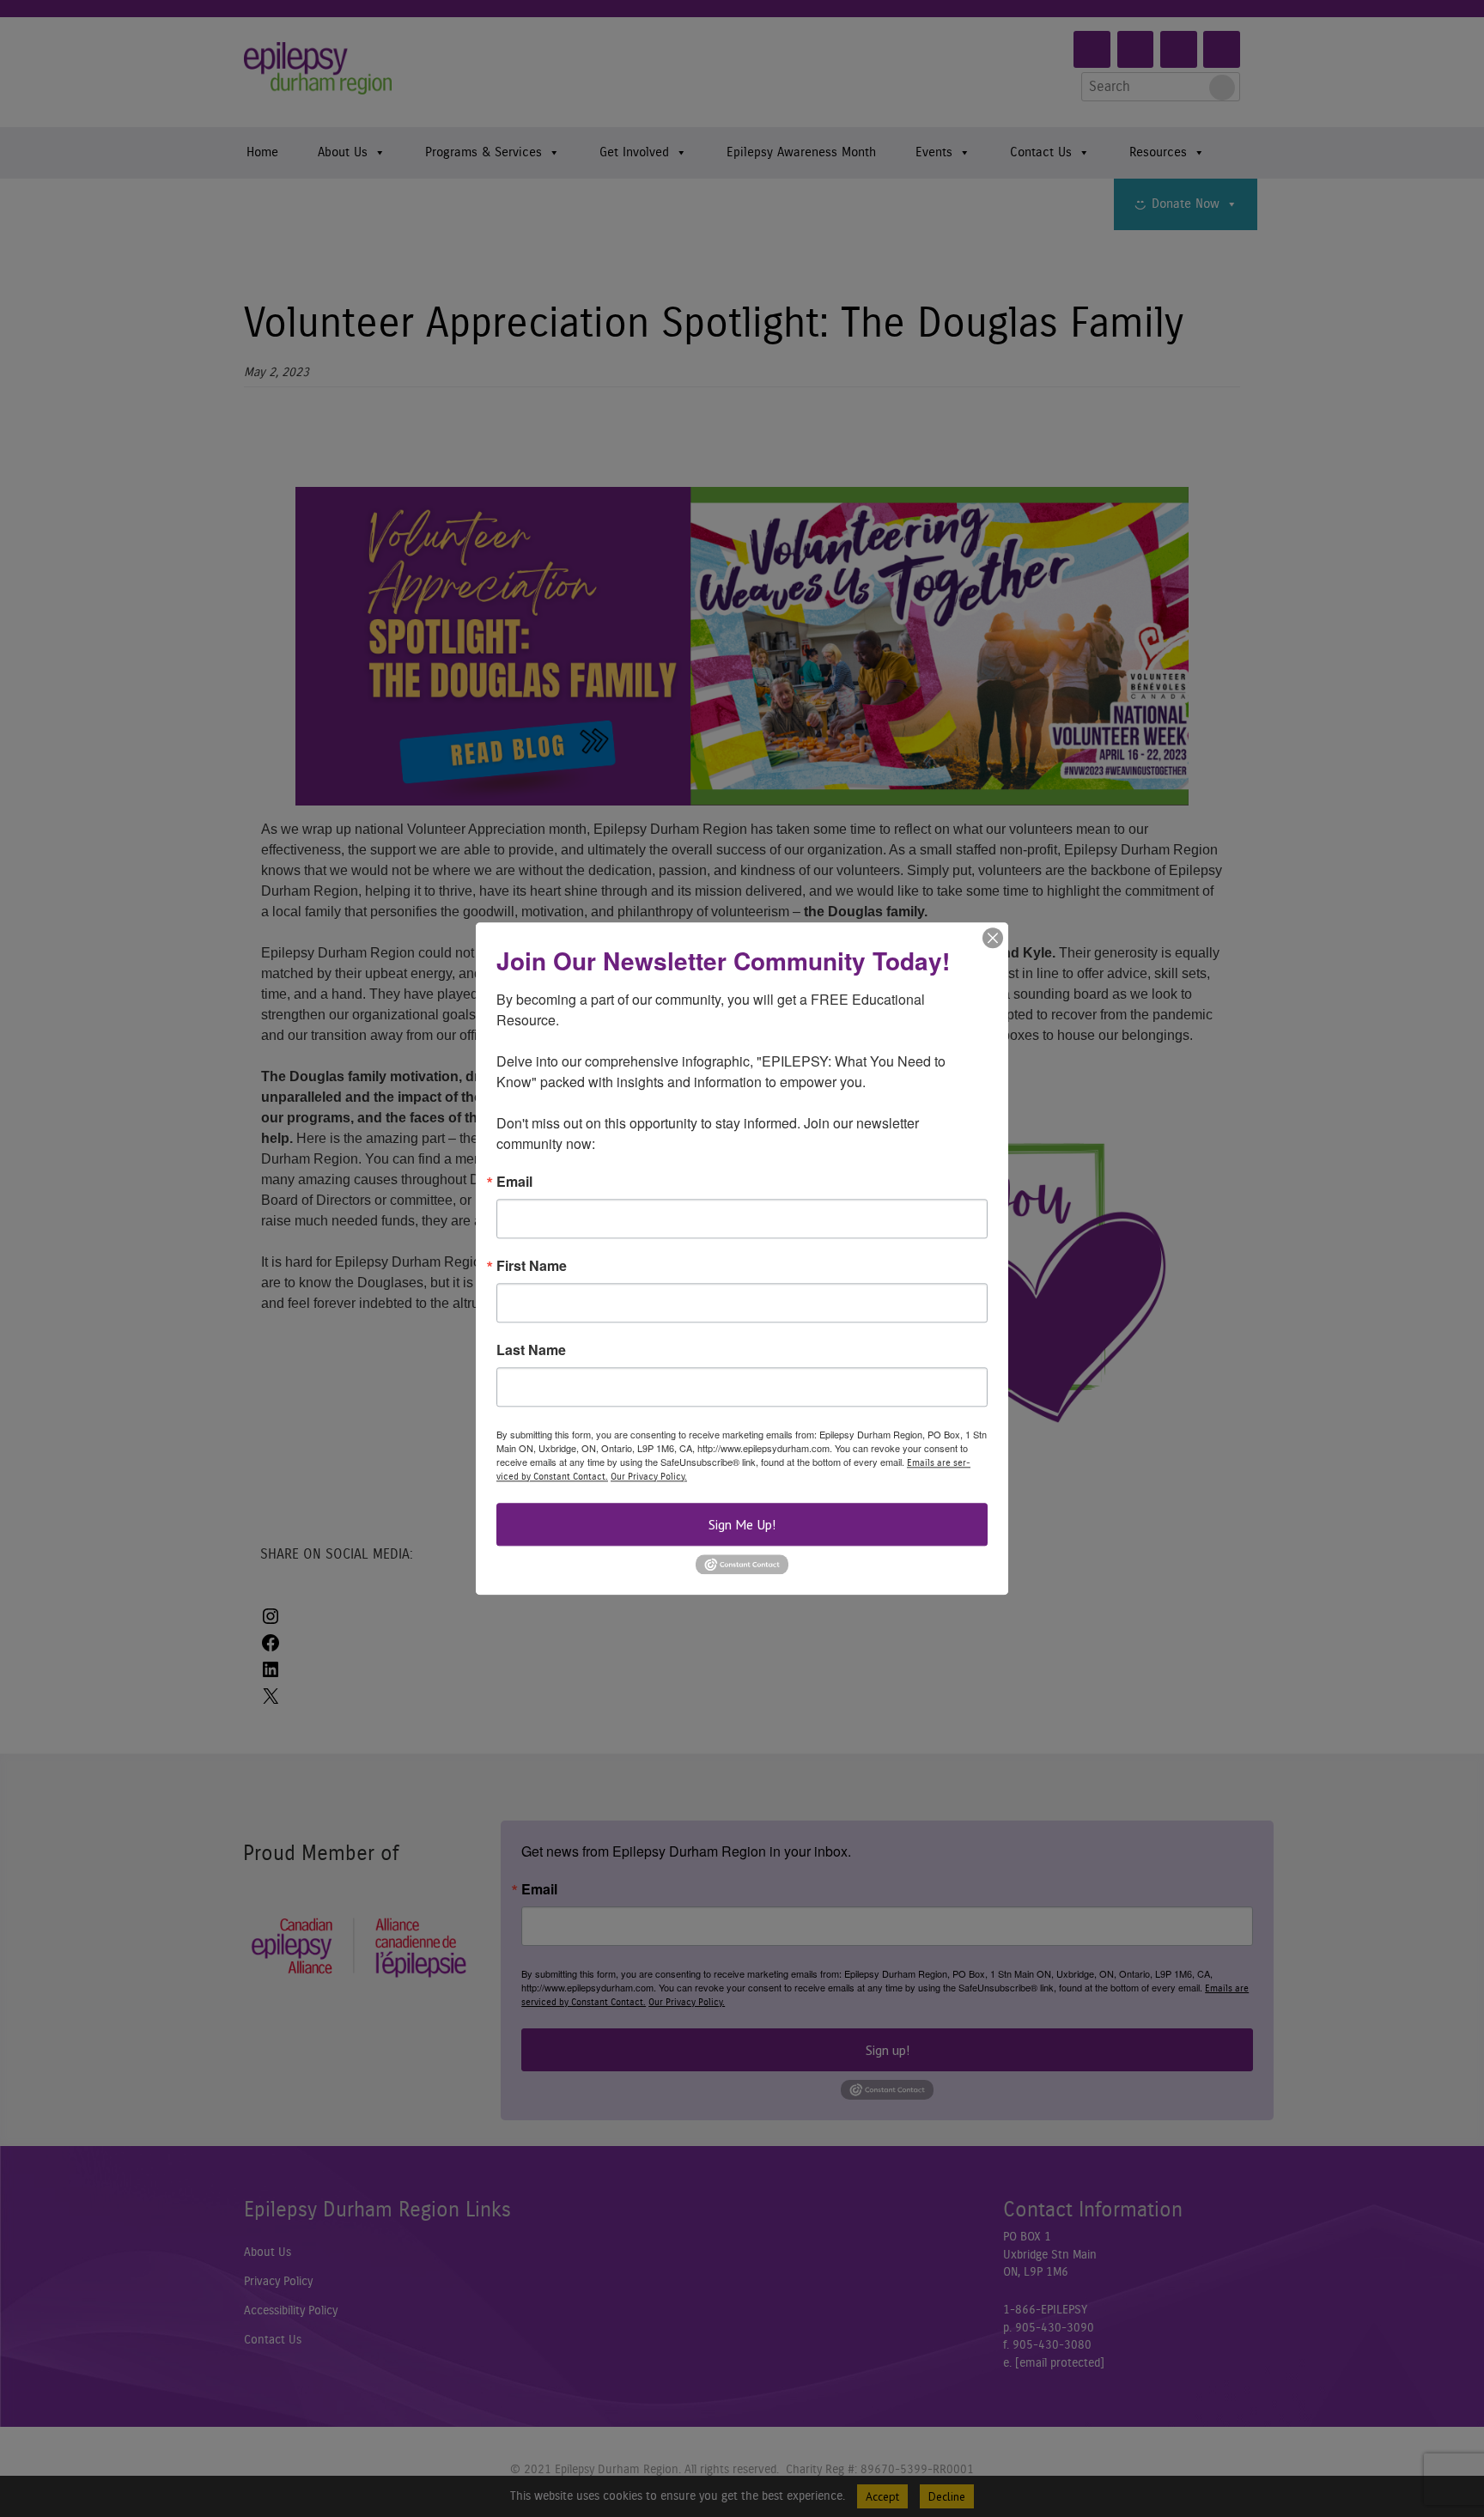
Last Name (531, 1350)
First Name (532, 1266)
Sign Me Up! (742, 1524)
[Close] (993, 938)
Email (514, 1182)
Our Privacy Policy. (649, 1477)
